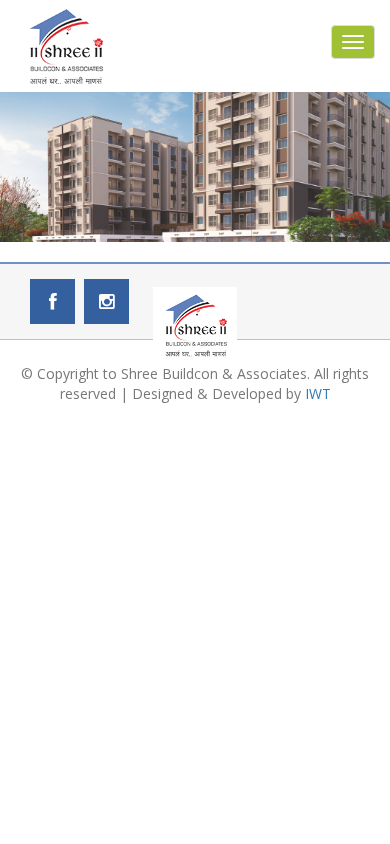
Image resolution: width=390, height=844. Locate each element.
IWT (318, 393)
